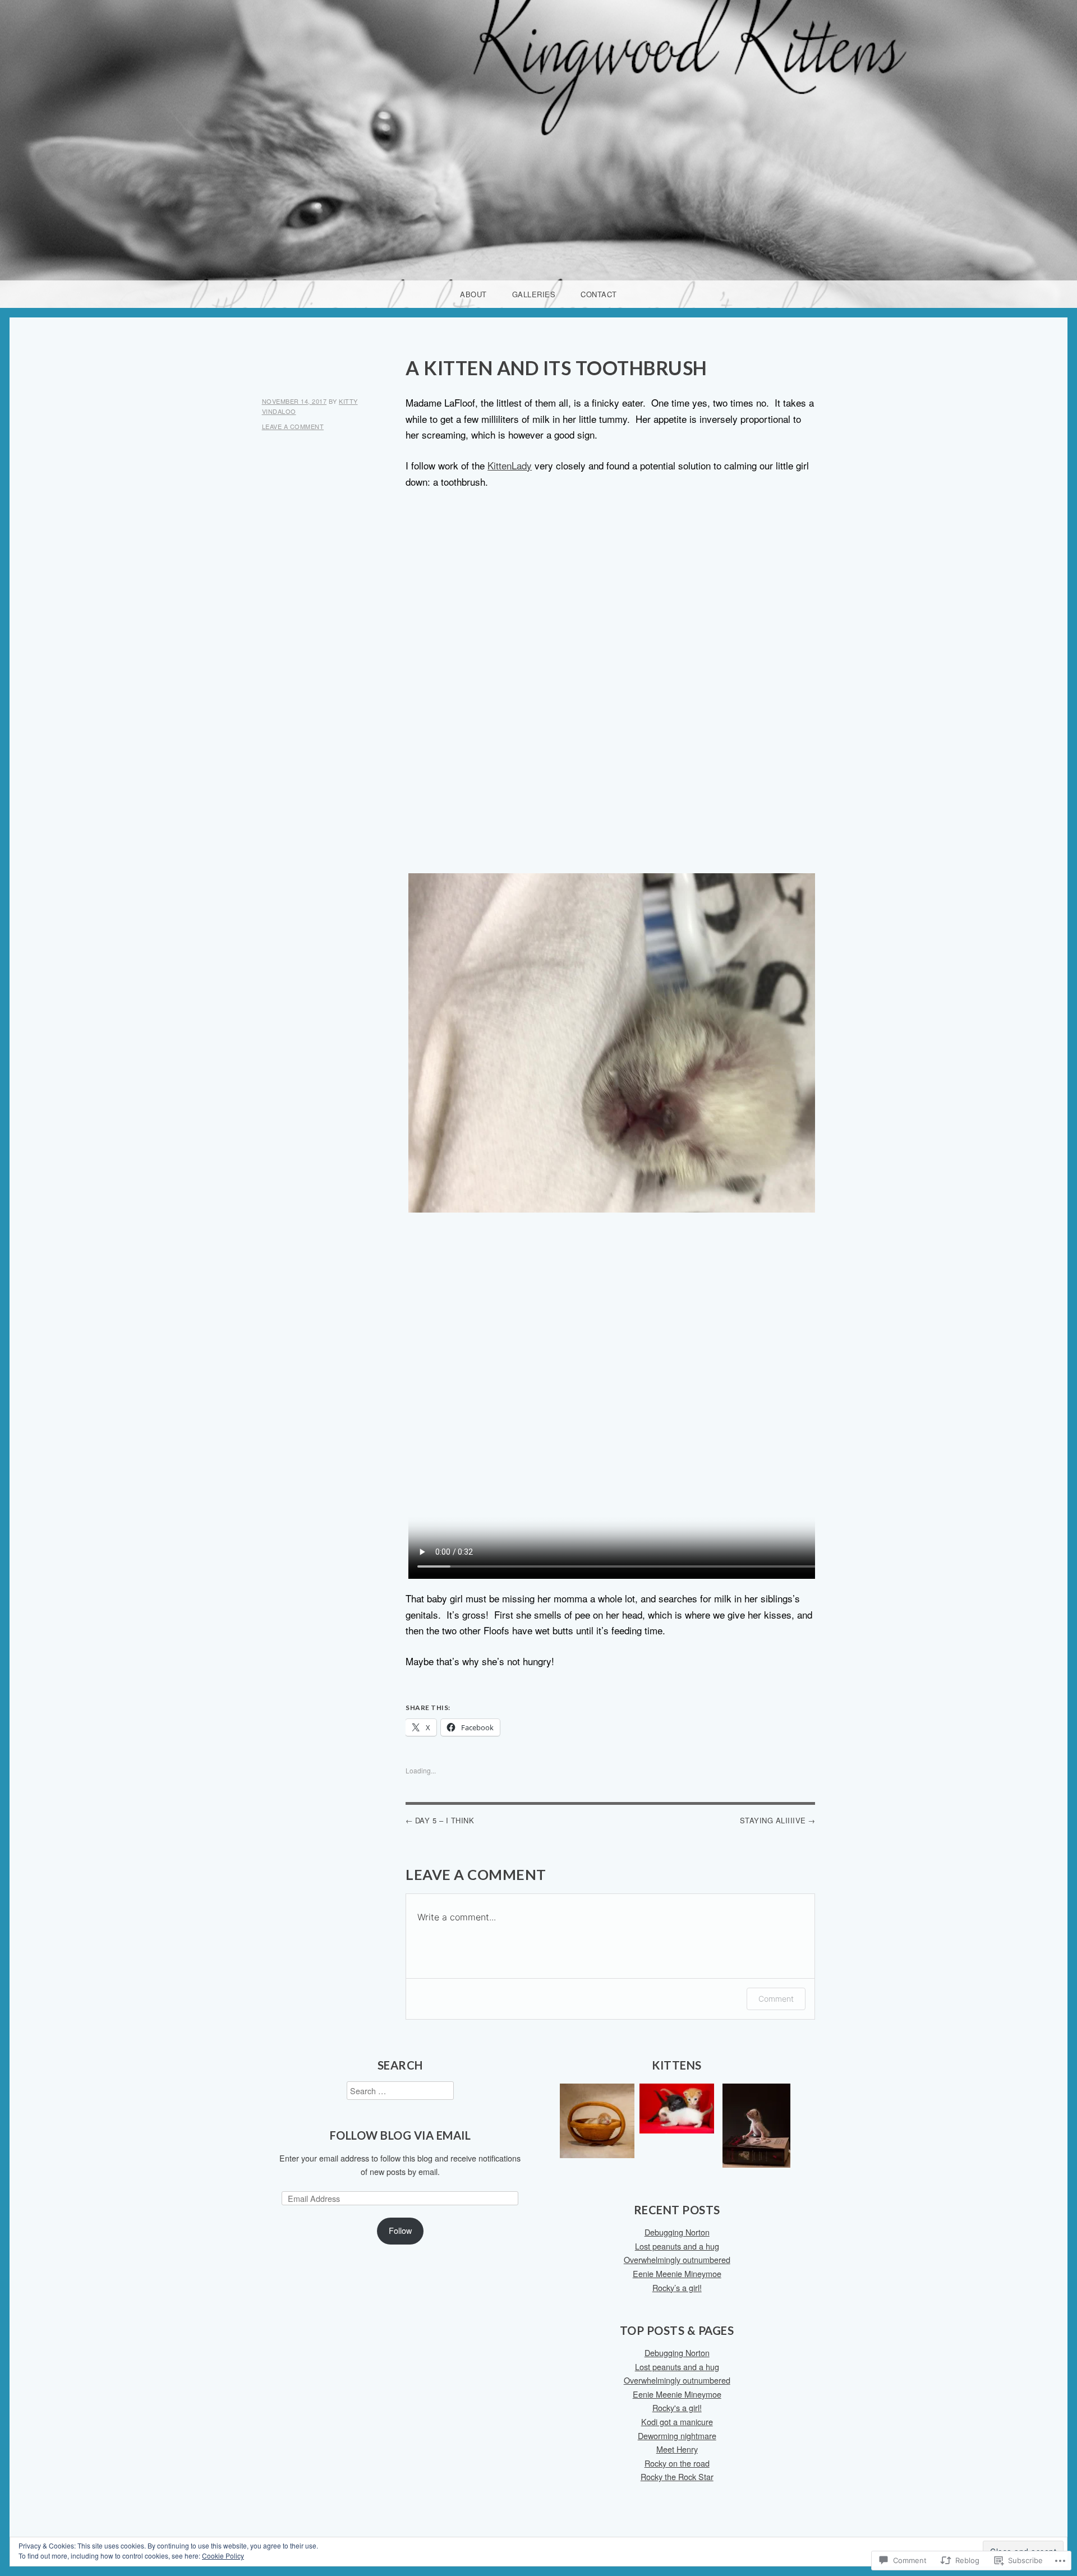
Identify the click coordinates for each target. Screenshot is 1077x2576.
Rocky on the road (677, 2463)
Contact (599, 294)
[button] (597, 2123)
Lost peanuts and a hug (677, 2246)
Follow (400, 2230)
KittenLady (510, 465)
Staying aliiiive (773, 1820)
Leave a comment (293, 426)
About (473, 294)
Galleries (534, 294)
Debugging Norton (677, 2232)
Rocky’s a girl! (677, 2287)
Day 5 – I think (445, 1820)
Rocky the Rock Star (677, 2476)
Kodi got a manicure (677, 2421)
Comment (776, 1999)
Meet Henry (677, 2449)
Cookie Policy (223, 2556)
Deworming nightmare (677, 2436)
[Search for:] (400, 2091)
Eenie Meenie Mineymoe (677, 2273)
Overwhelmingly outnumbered (677, 2259)
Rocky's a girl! (677, 2407)
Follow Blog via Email (401, 2135)
